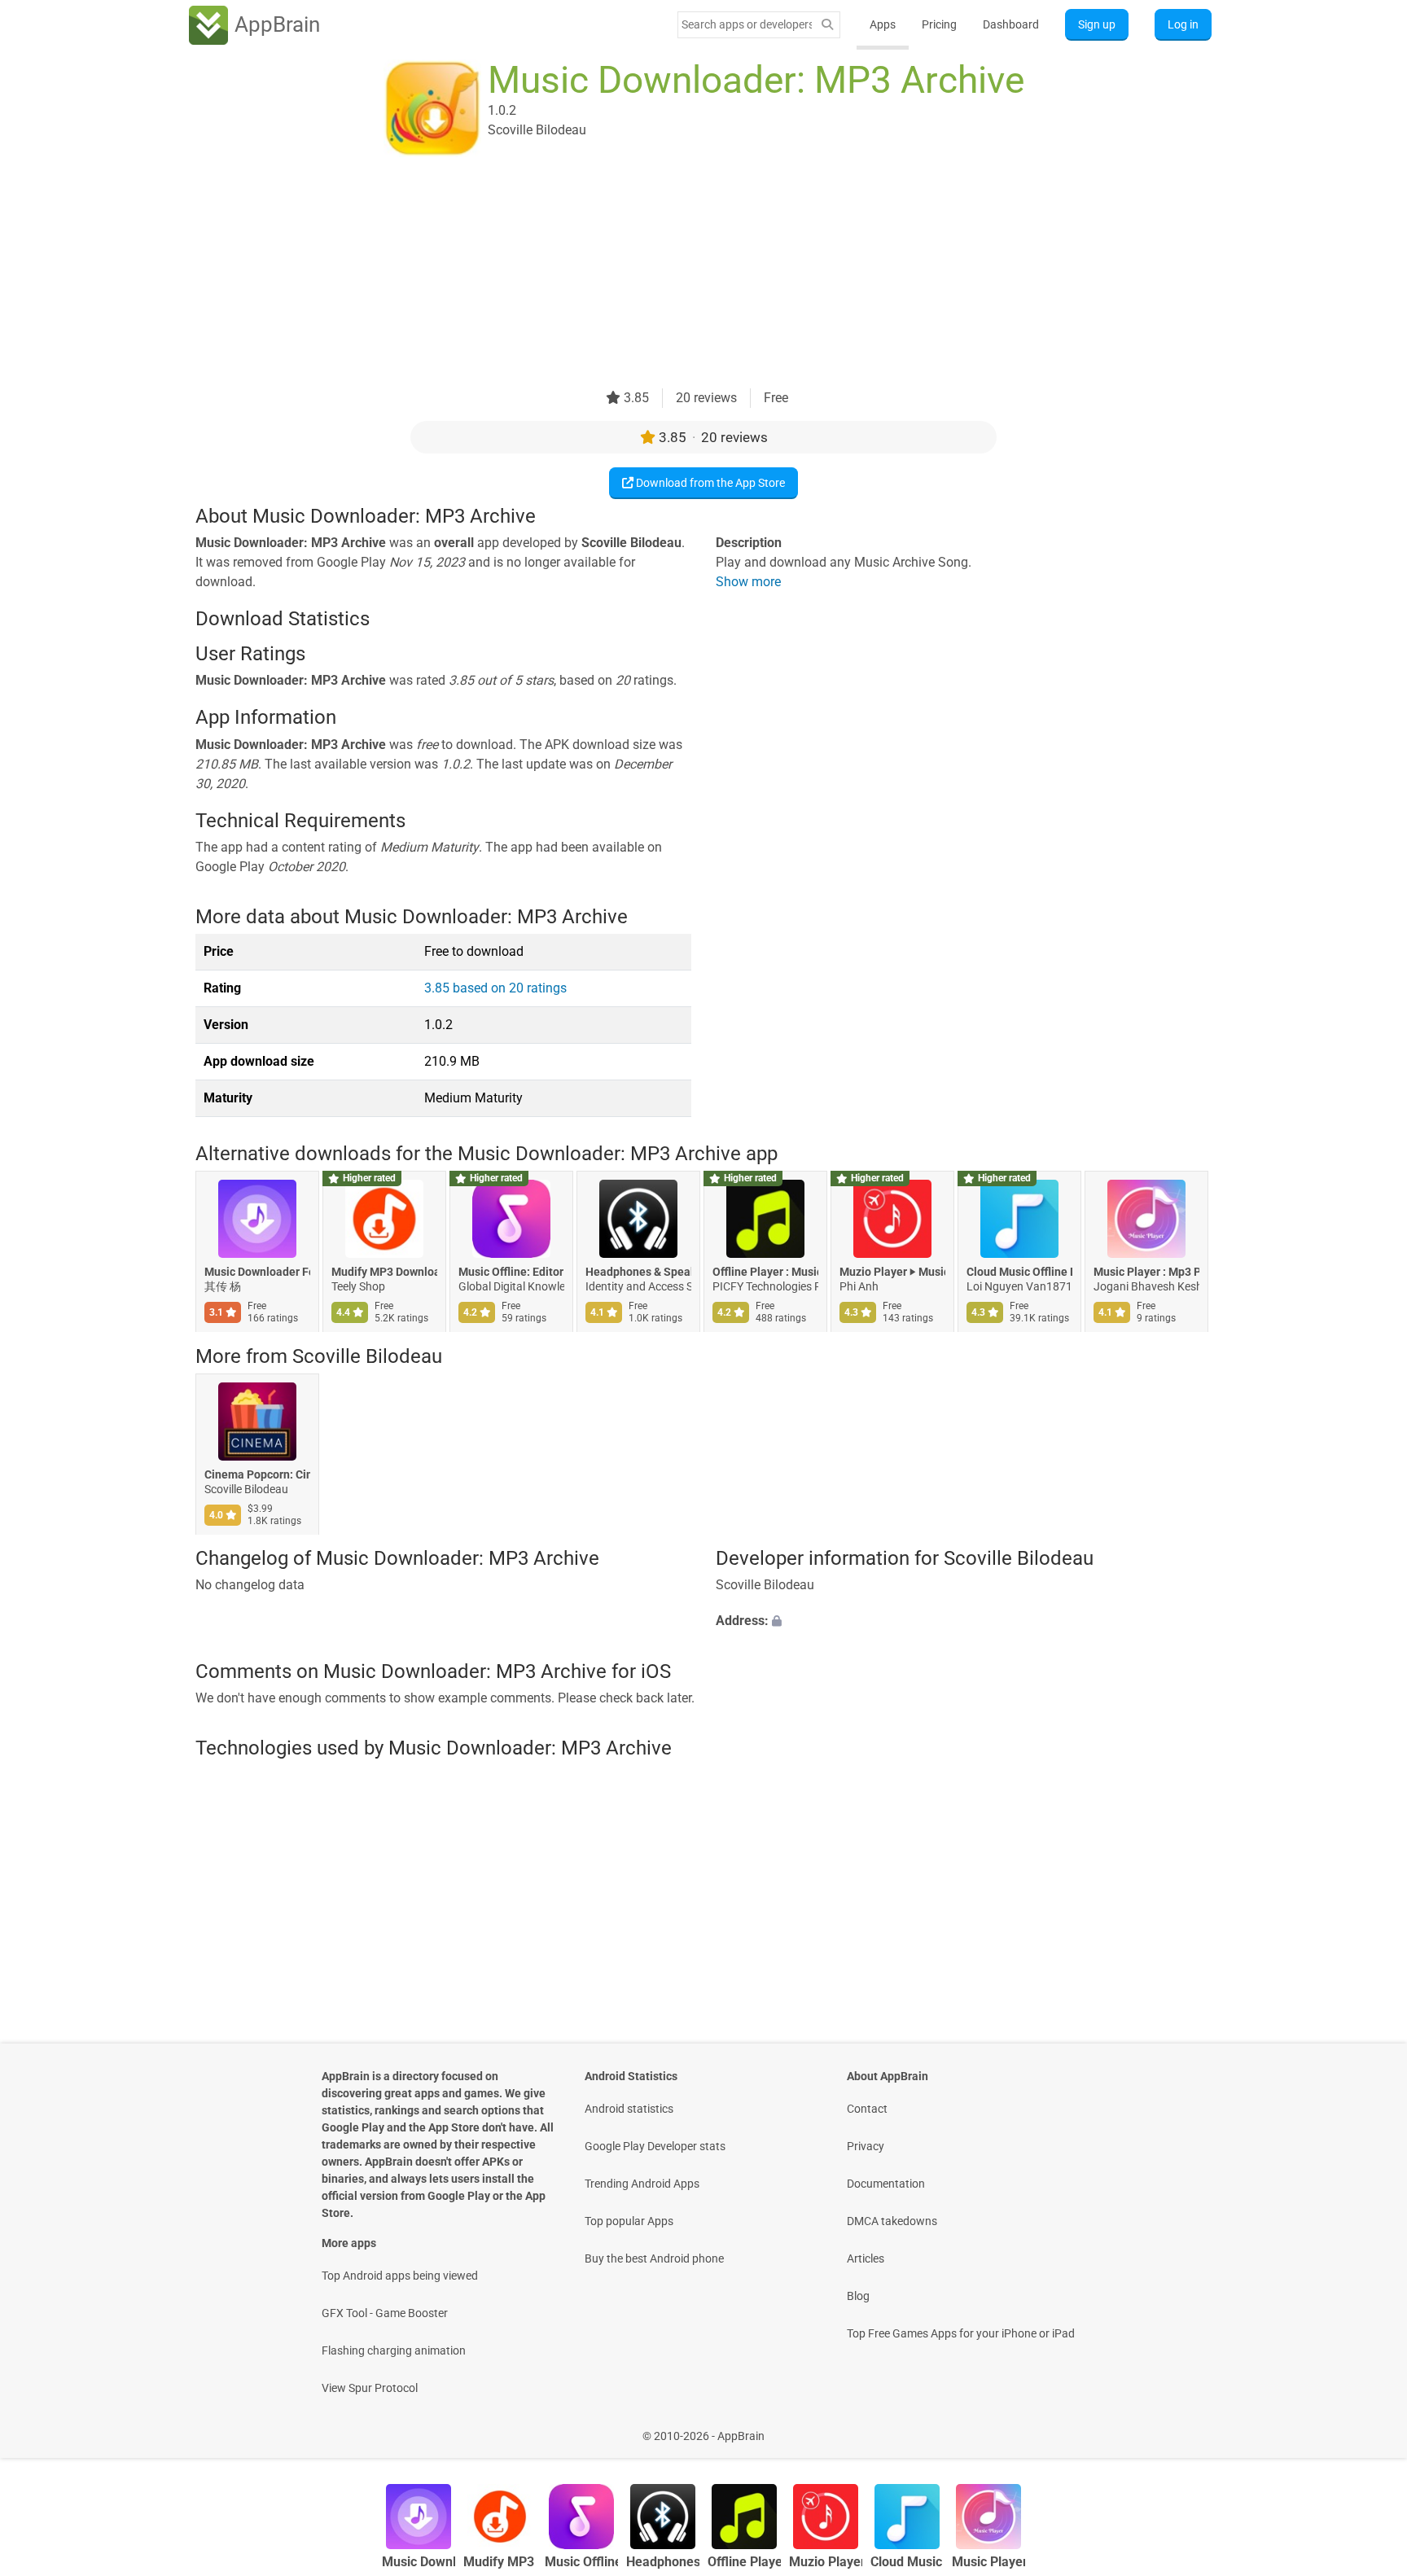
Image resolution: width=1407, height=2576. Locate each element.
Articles (866, 2258)
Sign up (1097, 24)
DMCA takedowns (892, 2221)
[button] (964, 1622)
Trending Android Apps (642, 2184)
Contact (867, 2109)
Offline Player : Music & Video (765, 1273)
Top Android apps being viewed (400, 2276)
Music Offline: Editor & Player (511, 1273)
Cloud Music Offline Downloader (1019, 1273)
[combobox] (747, 24)
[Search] (827, 25)
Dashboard (1011, 24)
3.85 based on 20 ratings (495, 988)
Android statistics (629, 2109)
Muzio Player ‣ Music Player (892, 1273)
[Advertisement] (684, 274)
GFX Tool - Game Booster (385, 2313)
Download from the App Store (709, 483)
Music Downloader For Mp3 (257, 1273)
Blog (858, 2296)
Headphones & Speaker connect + (638, 1273)
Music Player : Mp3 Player (1146, 1273)
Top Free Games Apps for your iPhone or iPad (961, 2333)
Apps (883, 24)
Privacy (866, 2146)
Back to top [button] (1366, 2427)
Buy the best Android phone (654, 2258)
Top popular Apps (629, 2221)
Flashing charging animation (394, 2350)
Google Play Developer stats (655, 2146)
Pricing (939, 24)
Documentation (886, 2184)
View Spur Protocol (370, 2388)
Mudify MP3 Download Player (384, 1273)
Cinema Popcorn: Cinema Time (257, 1474)
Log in (1183, 24)
